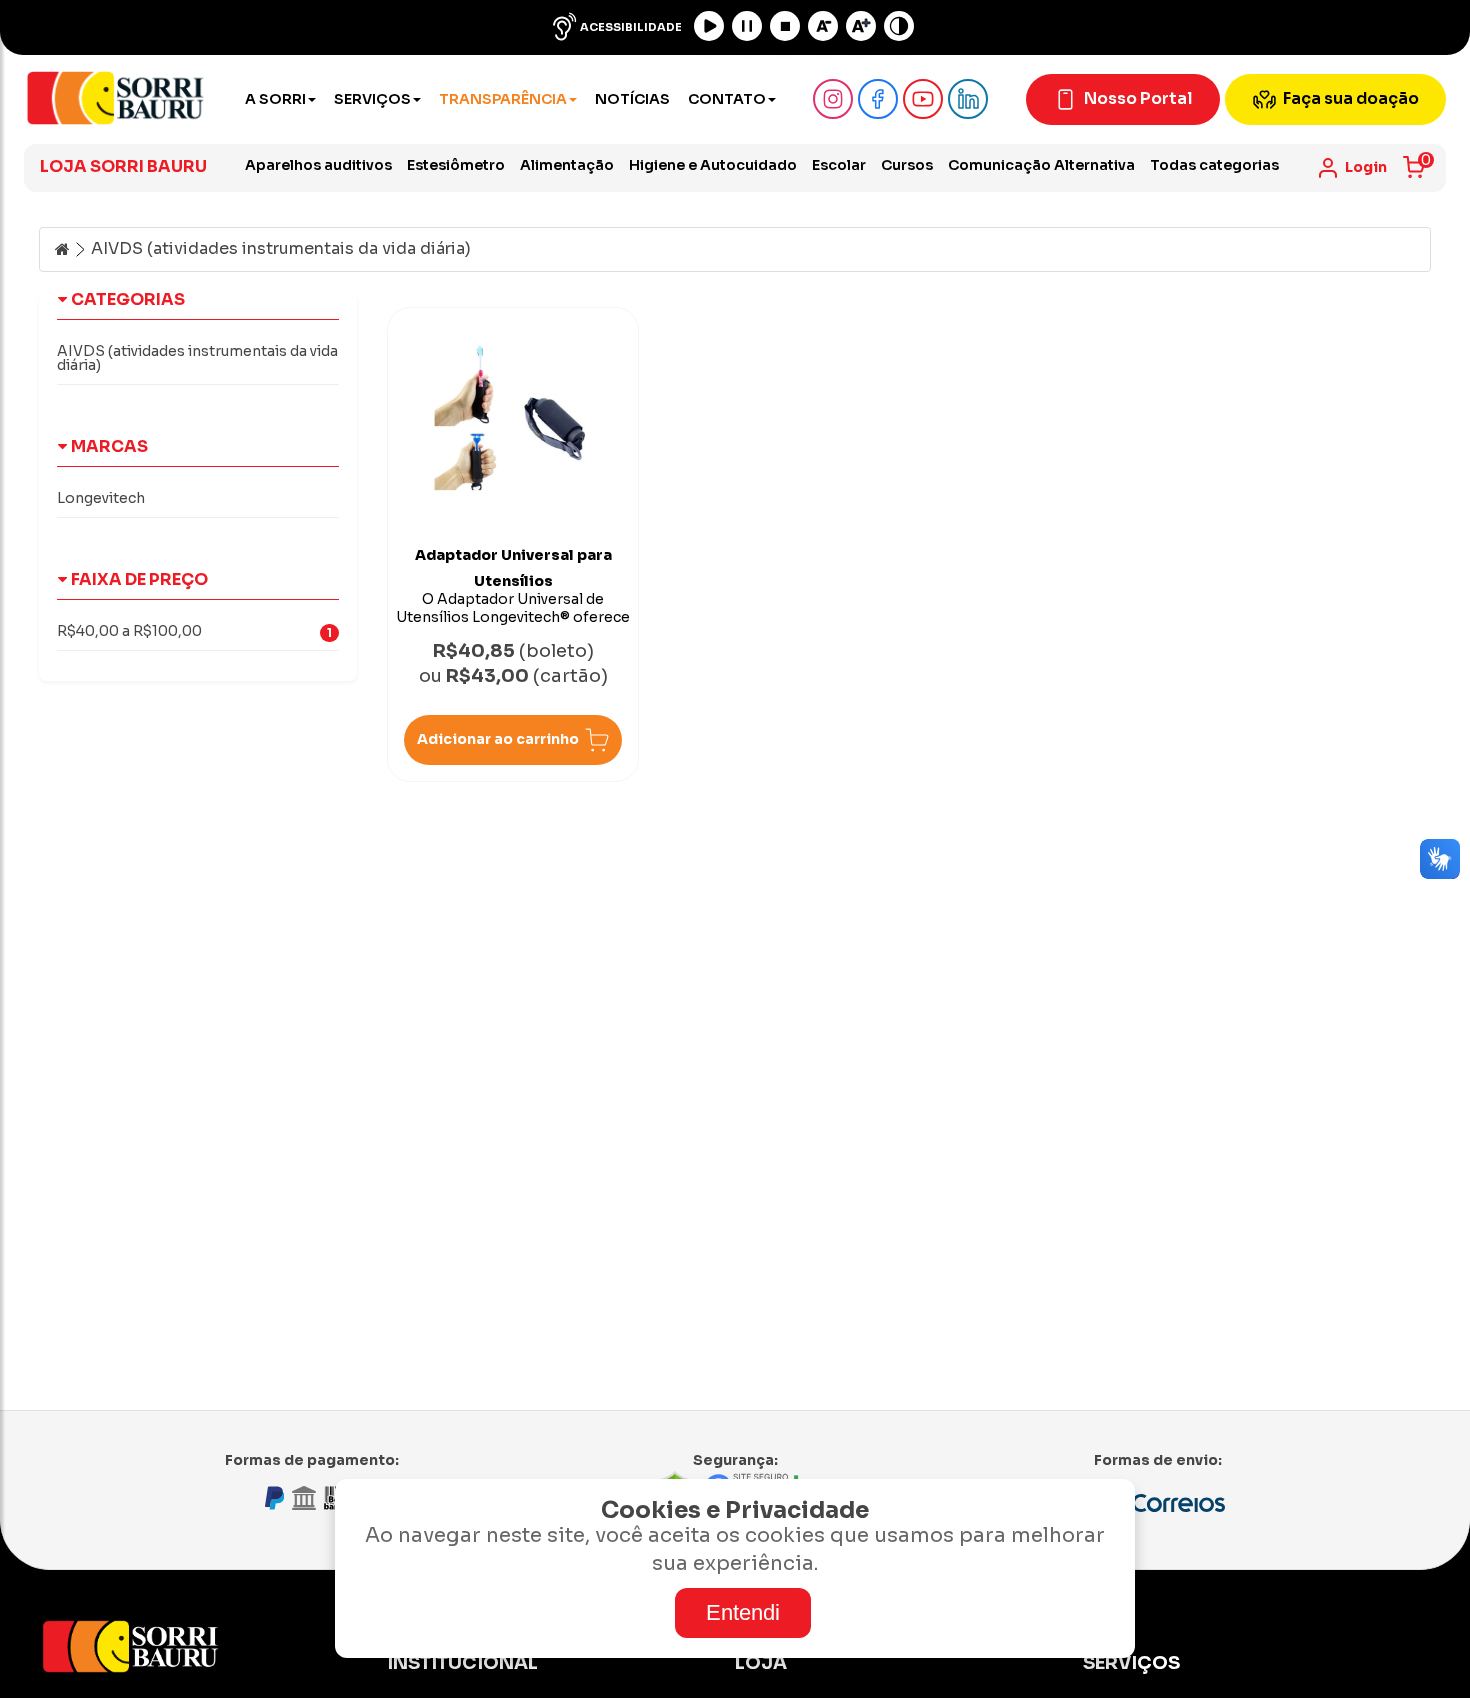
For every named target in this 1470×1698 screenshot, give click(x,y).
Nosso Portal (1138, 98)
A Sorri (275, 99)
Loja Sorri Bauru (123, 166)
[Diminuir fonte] (823, 26)
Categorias (128, 299)
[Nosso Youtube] (923, 99)
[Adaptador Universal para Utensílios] (513, 413)
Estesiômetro (456, 165)
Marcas (109, 446)
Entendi (743, 1612)
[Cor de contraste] (899, 26)
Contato (727, 99)
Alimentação (567, 165)
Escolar (839, 165)
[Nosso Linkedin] (968, 99)
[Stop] (785, 26)
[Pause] (747, 26)
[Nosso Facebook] (878, 99)
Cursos (907, 165)
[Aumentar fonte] (861, 26)
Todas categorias (1214, 165)
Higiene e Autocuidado (713, 165)
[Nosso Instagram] (833, 99)
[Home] (62, 249)
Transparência (503, 99)
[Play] (709, 26)
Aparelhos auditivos (318, 165)
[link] (1351, 168)
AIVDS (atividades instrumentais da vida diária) (281, 249)
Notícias (632, 99)
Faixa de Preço (139, 579)
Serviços (372, 99)
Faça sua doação (1351, 98)
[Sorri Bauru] (115, 99)
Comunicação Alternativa (1041, 165)
